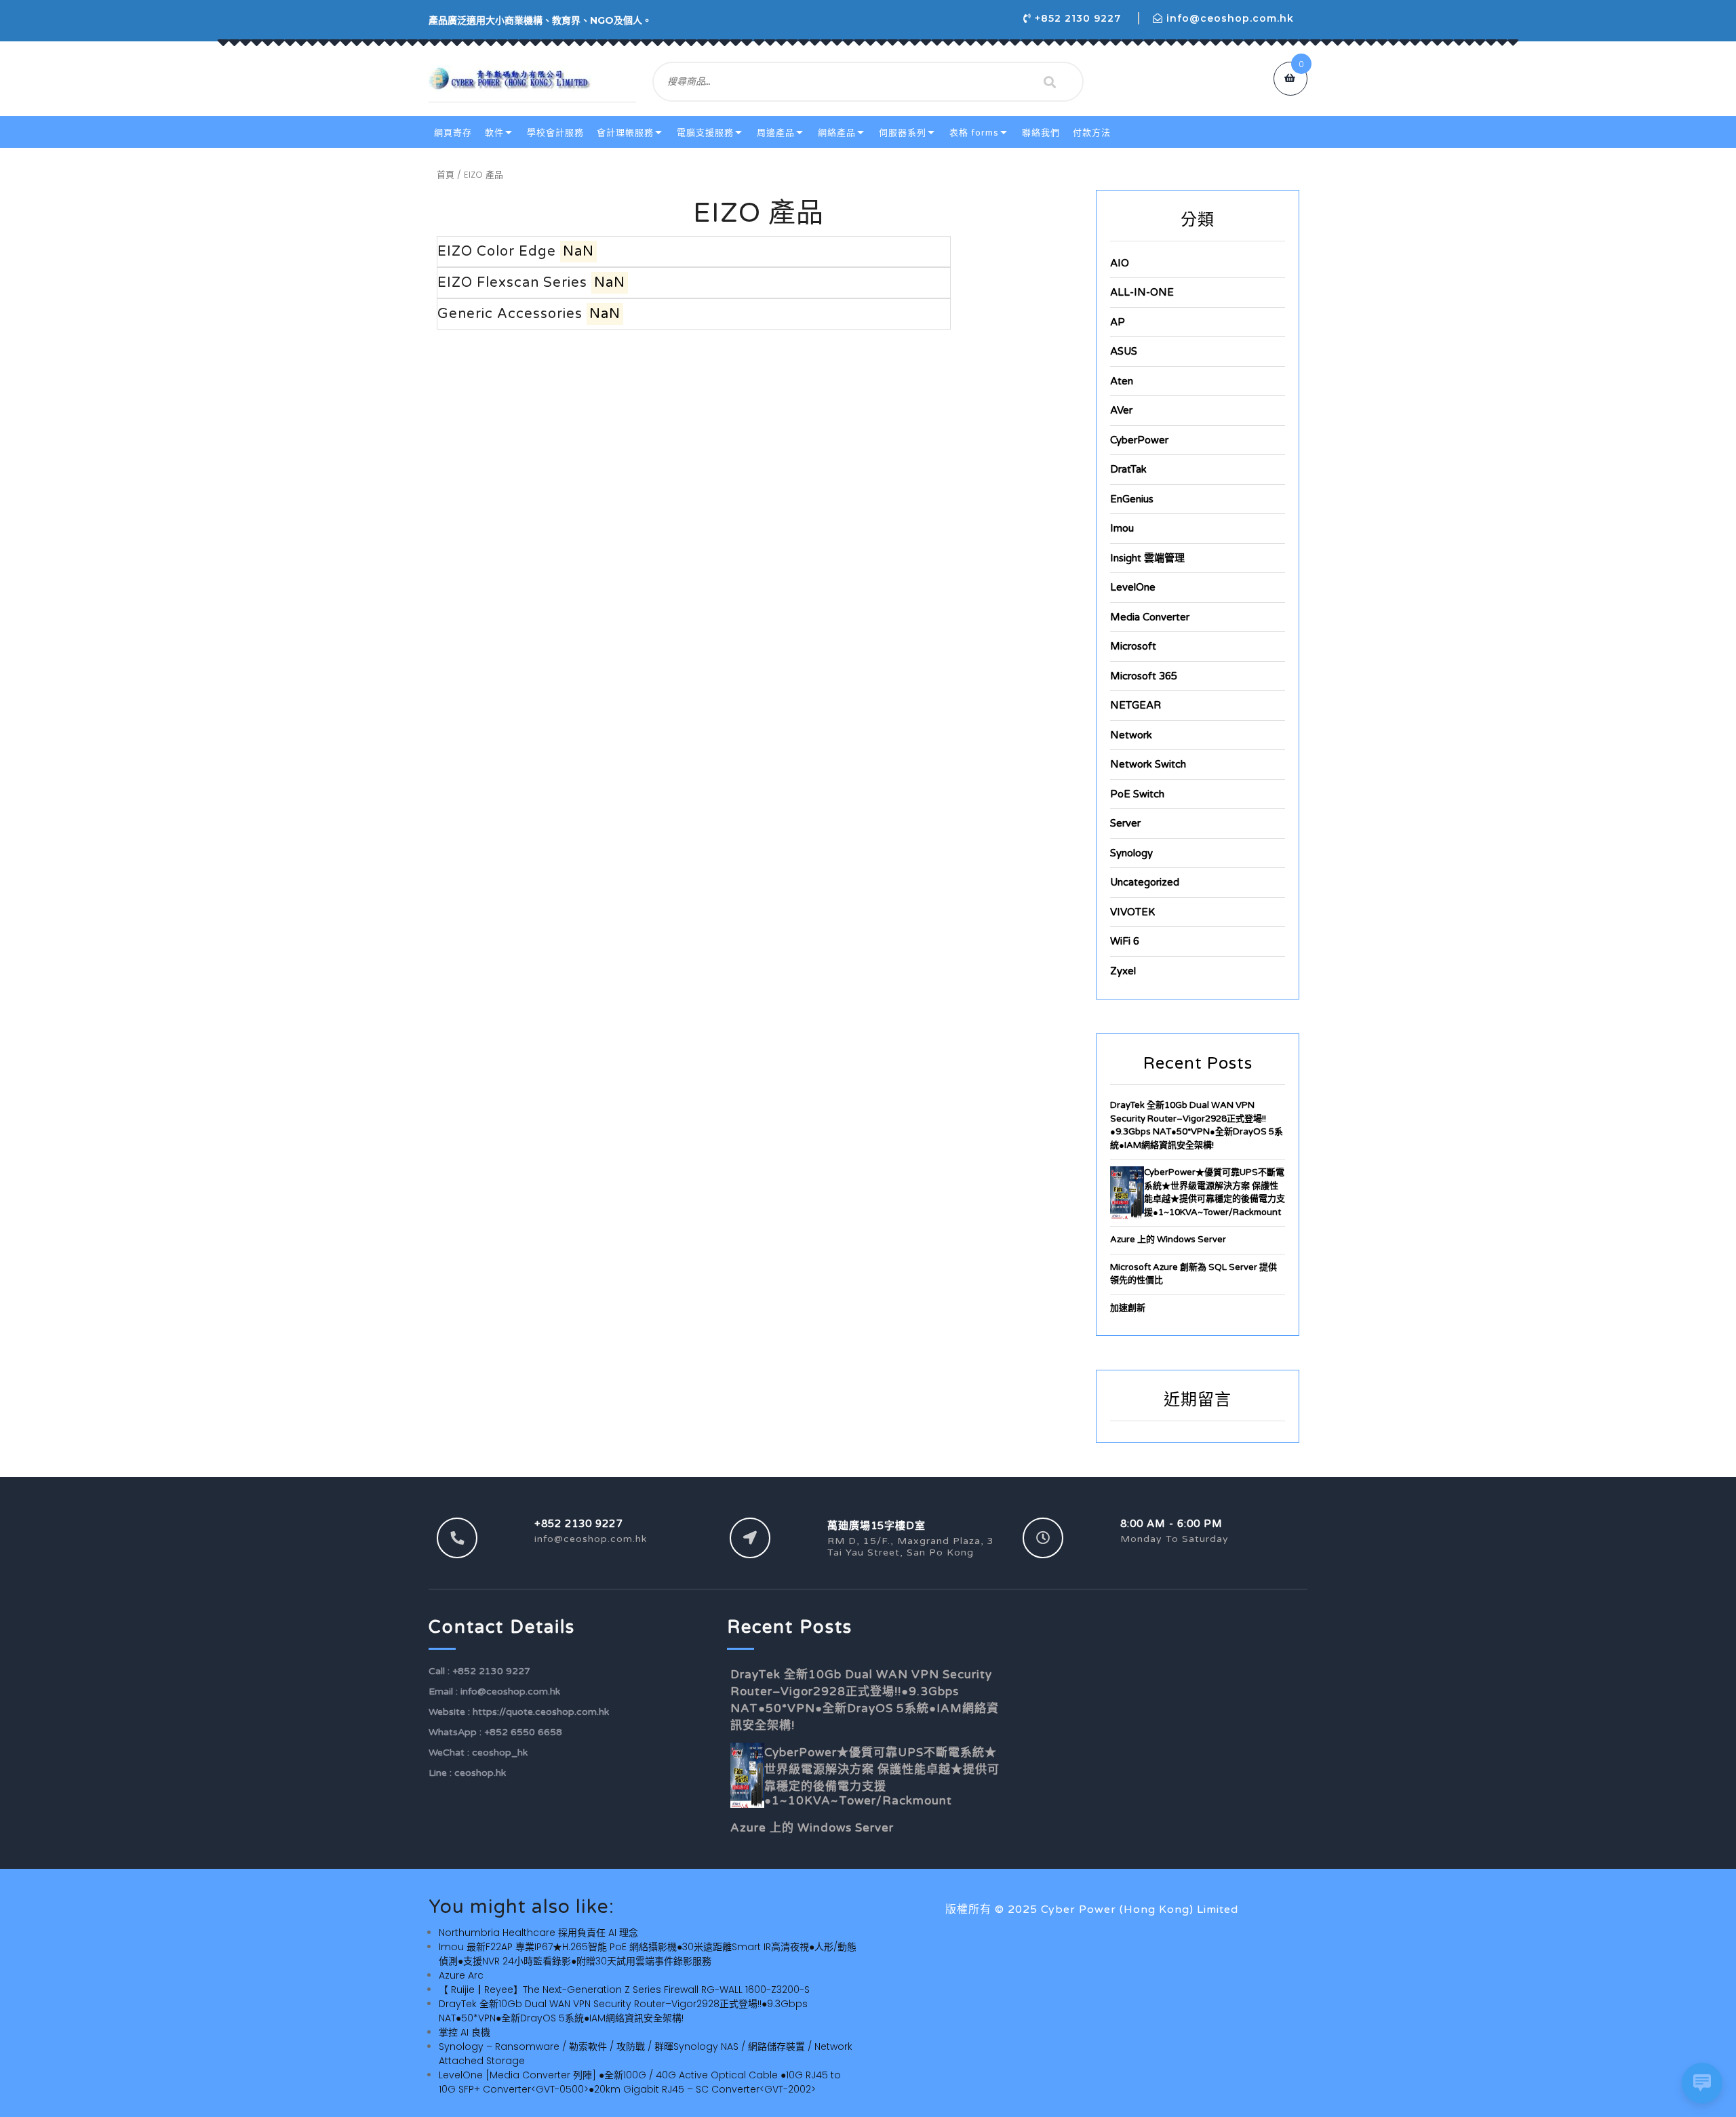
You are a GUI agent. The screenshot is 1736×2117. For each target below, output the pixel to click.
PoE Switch (1137, 794)
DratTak (1128, 469)
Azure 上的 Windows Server (1168, 1240)
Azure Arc (461, 1975)
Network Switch (1148, 764)
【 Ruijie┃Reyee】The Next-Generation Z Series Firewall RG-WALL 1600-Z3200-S (624, 1990)
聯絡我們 (1041, 133)
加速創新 (1128, 1308)
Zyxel (1123, 971)
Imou (1122, 528)
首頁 (446, 175)
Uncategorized (1145, 882)
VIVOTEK (1132, 912)
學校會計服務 (555, 133)
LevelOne (1133, 587)
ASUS (1124, 351)
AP (1118, 322)
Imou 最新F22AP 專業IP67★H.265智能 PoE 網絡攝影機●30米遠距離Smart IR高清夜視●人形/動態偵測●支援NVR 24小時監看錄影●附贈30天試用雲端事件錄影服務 (648, 1954)
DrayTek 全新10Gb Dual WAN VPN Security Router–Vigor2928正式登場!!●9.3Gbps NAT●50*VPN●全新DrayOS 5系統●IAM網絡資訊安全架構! (623, 2011)
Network (1131, 735)
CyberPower (1139, 440)
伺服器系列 (903, 133)
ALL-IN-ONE (1142, 292)
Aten (1122, 381)
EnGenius (1132, 499)
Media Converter (1150, 617)
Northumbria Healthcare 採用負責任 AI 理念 (538, 1933)
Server (1125, 823)
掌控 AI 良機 (465, 2032)
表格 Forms (974, 133)
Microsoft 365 (1144, 676)
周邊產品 (776, 133)
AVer (1121, 410)
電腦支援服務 (705, 133)
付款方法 (1092, 133)
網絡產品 (837, 133)
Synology (1131, 853)
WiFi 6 (1125, 941)
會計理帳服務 (625, 133)
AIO (1120, 263)
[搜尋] (1050, 82)
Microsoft (1133, 646)
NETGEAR (1136, 705)
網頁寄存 (453, 133)
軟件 (494, 133)
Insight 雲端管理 (1147, 558)
